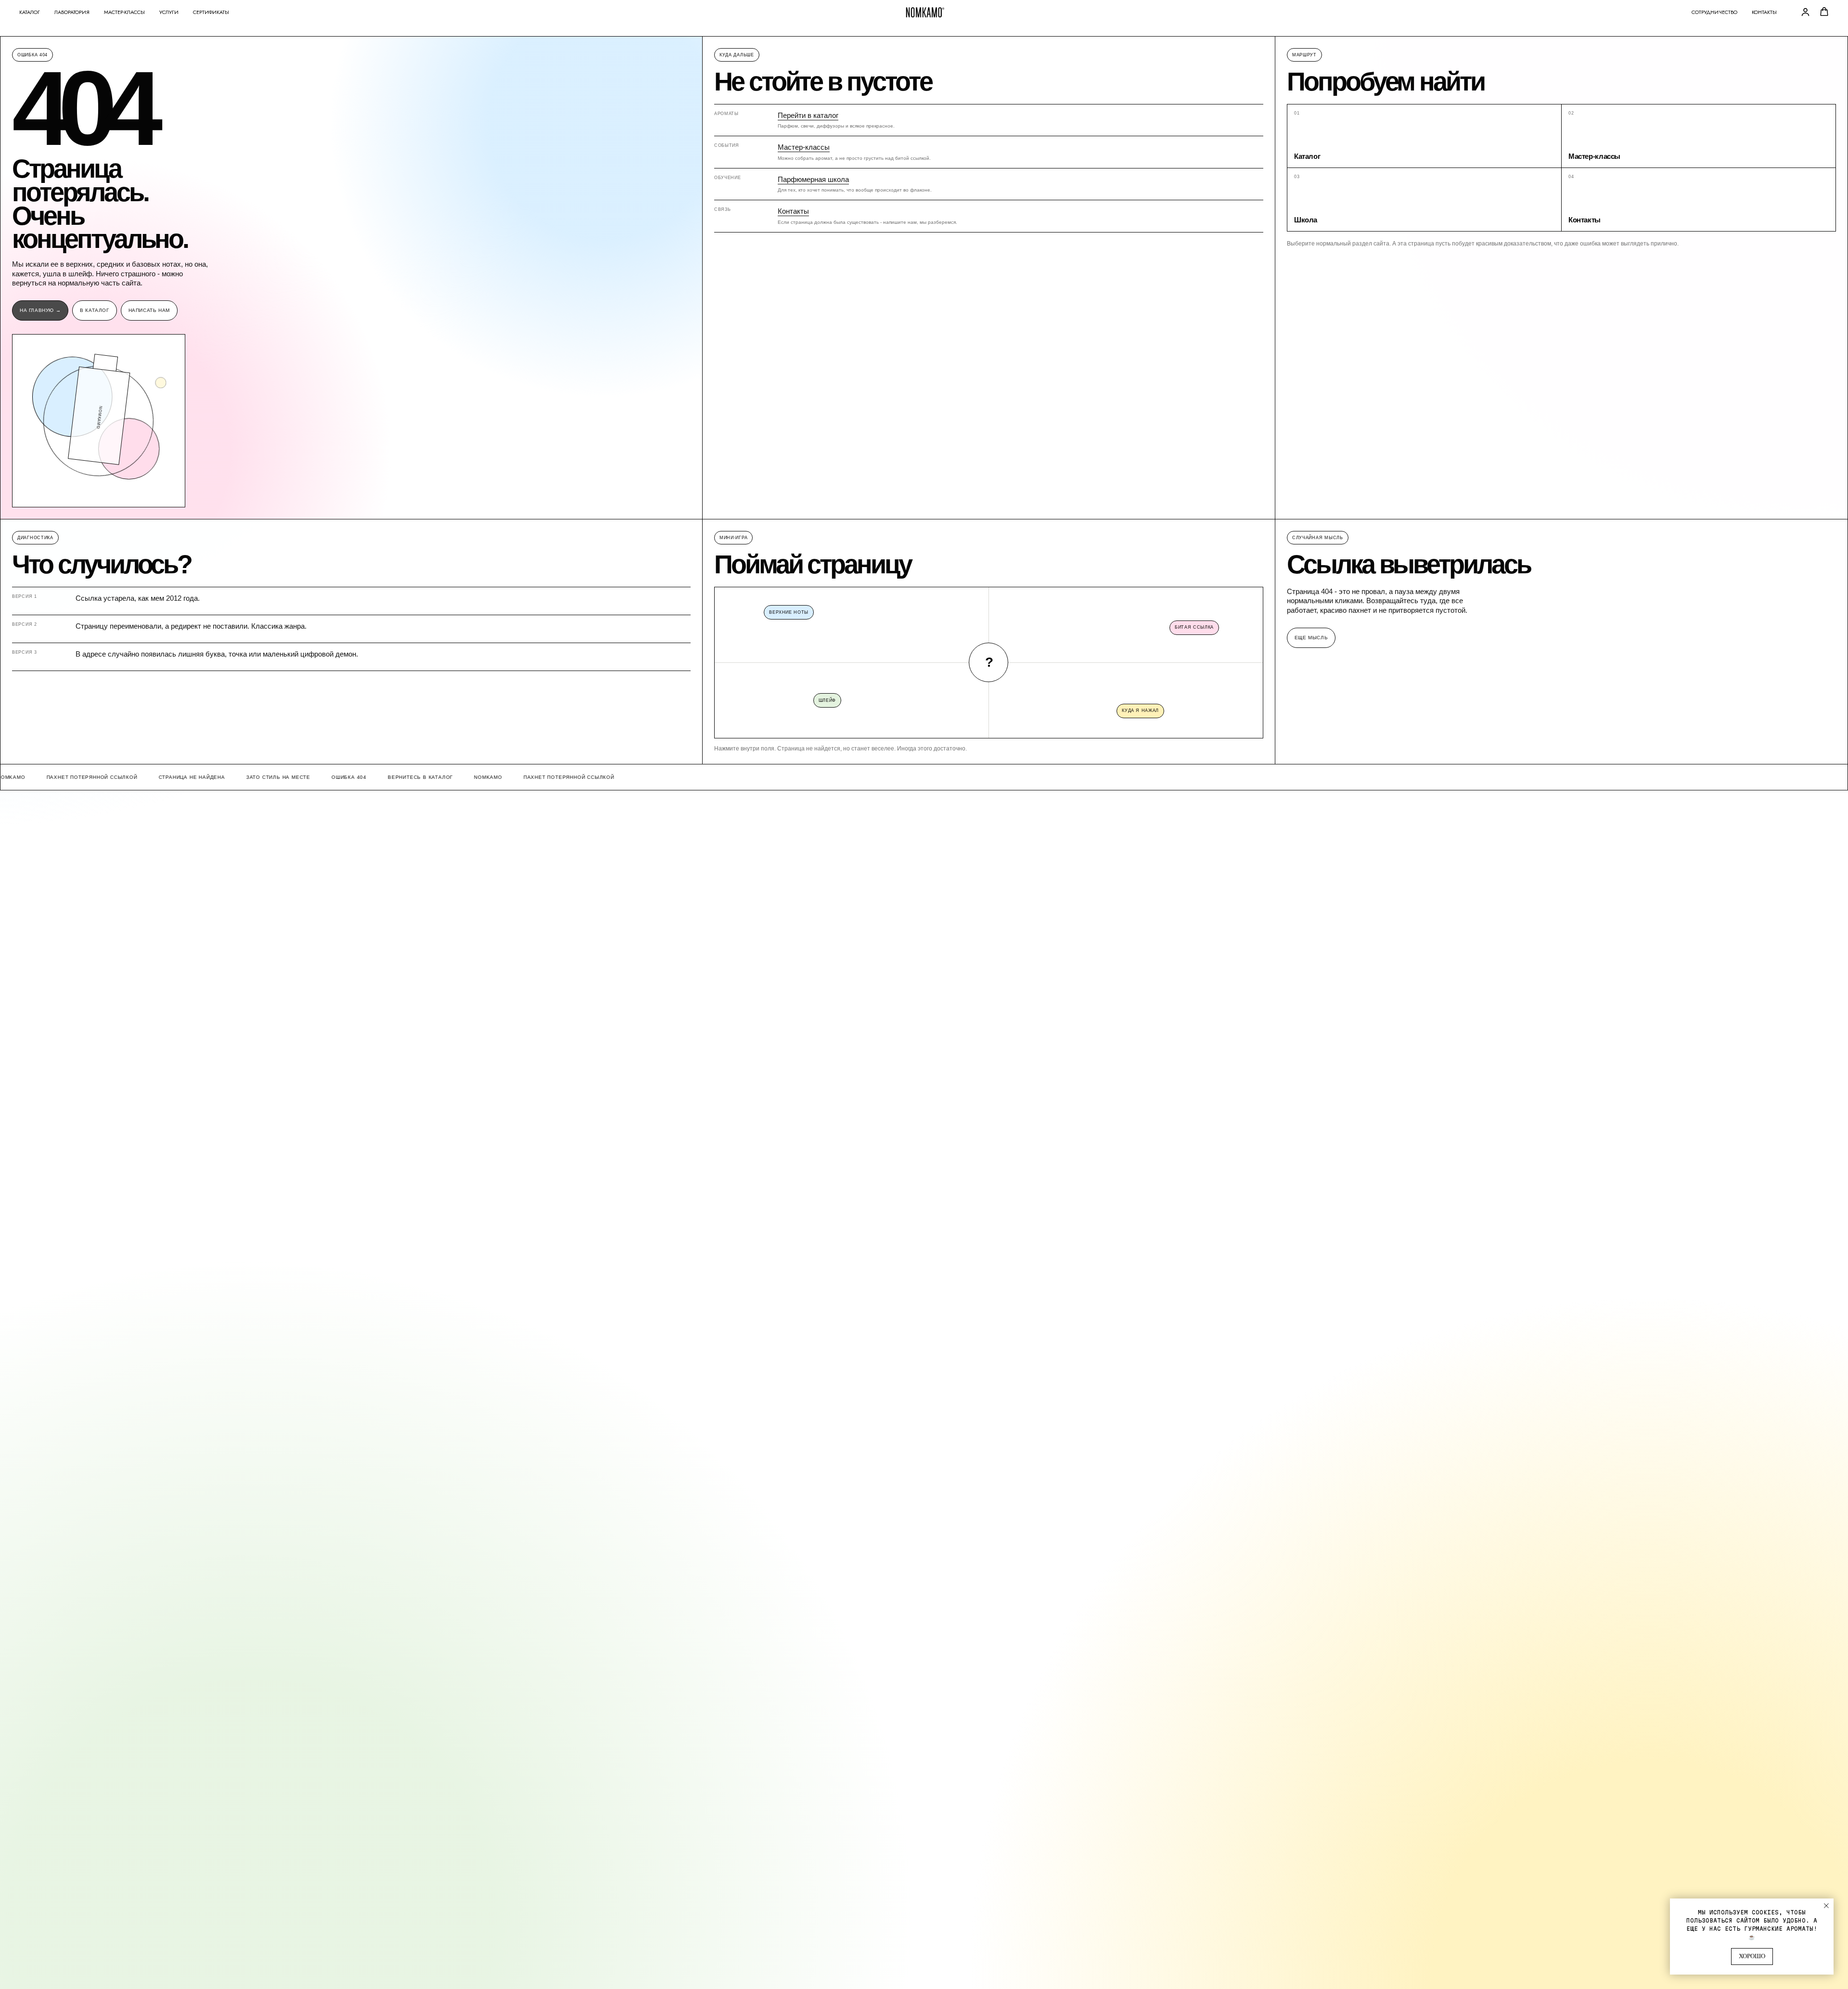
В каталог (94, 310)
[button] (1805, 12)
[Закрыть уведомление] (1826, 1906)
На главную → (40, 310)
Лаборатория (72, 12)
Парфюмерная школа (813, 179)
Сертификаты (211, 12)
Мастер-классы (124, 12)
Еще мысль (1311, 638)
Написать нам (149, 310)
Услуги (169, 12)
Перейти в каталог (808, 115)
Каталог (30, 12)
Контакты (1764, 12)
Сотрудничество (1714, 12)
